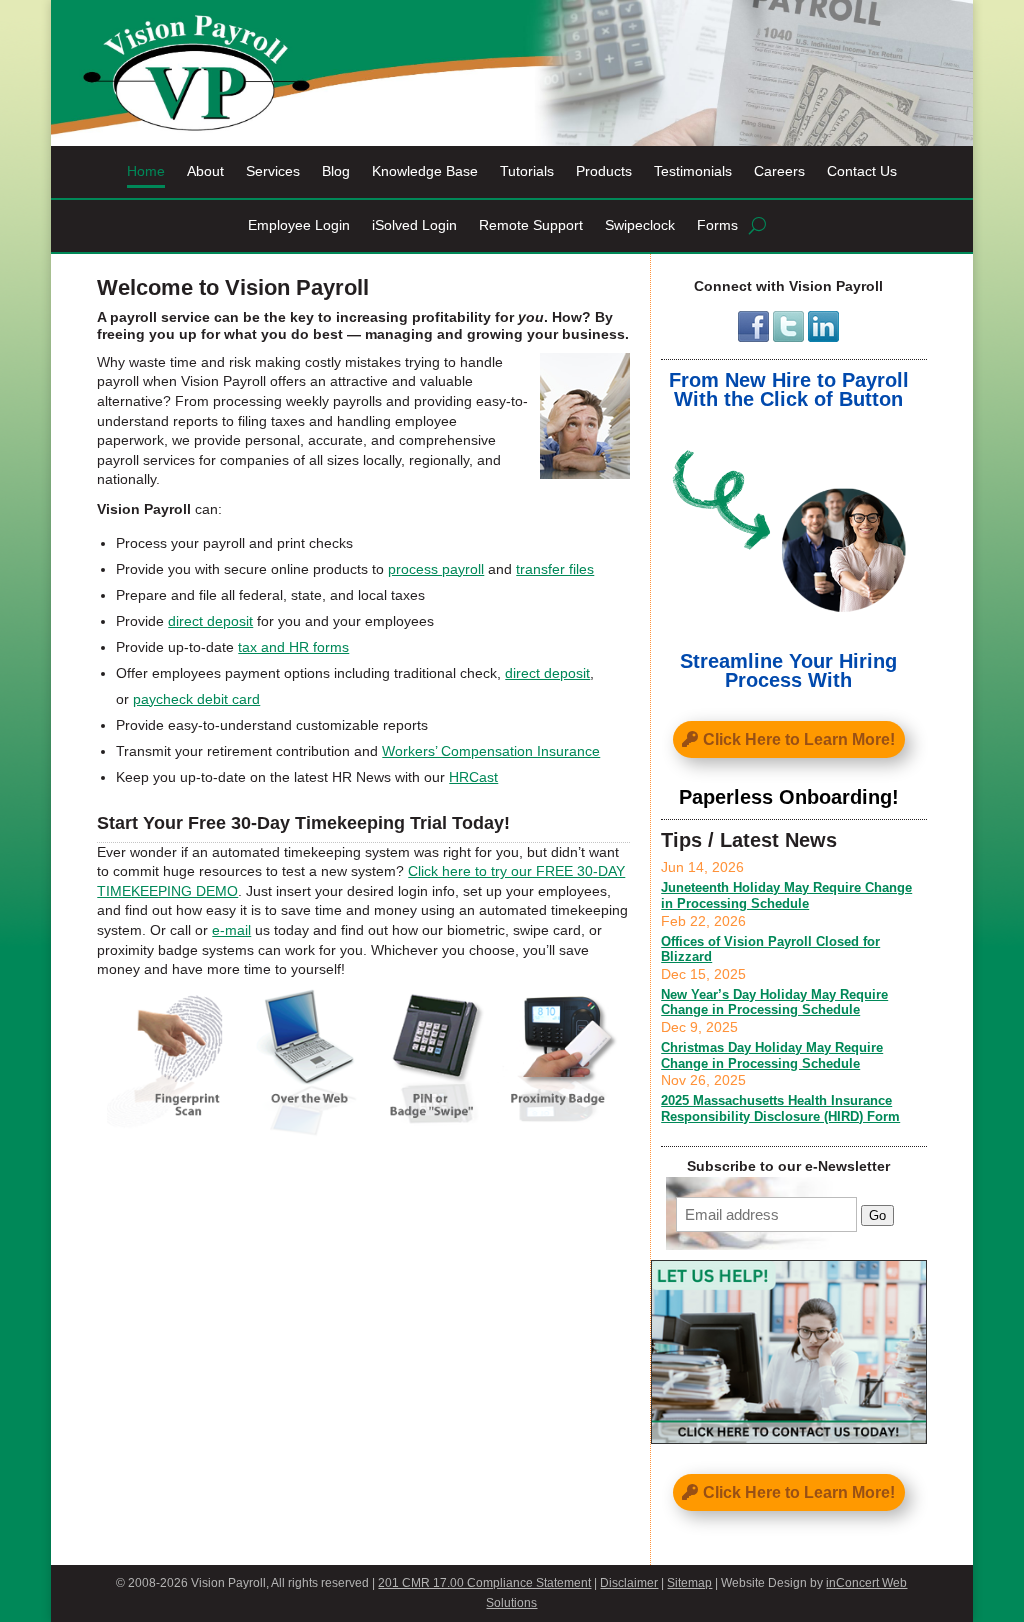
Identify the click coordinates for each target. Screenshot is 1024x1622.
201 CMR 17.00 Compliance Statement (484, 1583)
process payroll (436, 569)
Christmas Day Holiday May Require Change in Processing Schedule (772, 1055)
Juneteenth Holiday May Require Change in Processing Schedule (786, 895)
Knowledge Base (425, 171)
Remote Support (531, 225)
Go (877, 1215)
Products (604, 171)
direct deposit (210, 621)
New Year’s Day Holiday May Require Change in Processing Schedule (774, 1002)
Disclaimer (629, 1583)
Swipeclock (640, 225)
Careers (779, 171)
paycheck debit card (196, 699)
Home (146, 171)
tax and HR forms (293, 647)
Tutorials (527, 171)
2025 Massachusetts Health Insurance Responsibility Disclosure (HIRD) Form (780, 1108)
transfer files (555, 569)
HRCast (473, 777)
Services (273, 171)
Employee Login (299, 225)
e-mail (231, 930)
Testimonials (693, 171)
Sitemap (689, 1583)
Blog (336, 171)
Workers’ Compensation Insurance (491, 751)
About (205, 171)
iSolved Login (414, 225)
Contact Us (862, 171)
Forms (717, 225)
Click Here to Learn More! (799, 739)
